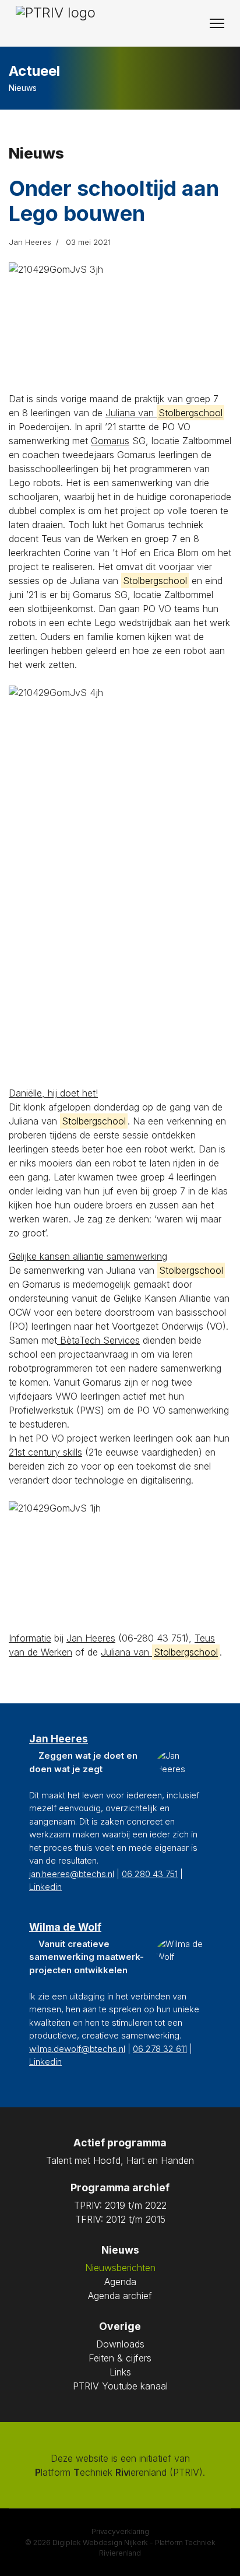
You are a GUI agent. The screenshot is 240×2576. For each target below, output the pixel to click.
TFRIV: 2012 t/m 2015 (120, 2219)
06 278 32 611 (160, 2049)
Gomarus (110, 441)
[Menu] (217, 23)
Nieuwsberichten (120, 2268)
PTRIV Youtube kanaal (120, 2386)
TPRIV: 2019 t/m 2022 (120, 2205)
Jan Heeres (91, 1638)
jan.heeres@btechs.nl (72, 1874)
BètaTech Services (98, 1340)
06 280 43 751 (150, 1874)
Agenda (120, 2282)
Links (120, 2372)
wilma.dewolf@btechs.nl (77, 2049)
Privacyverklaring (120, 2531)
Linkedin (45, 1887)
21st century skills (45, 1452)
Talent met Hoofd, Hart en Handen (120, 2160)
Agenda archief (120, 2296)
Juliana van (164, 413)
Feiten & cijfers (120, 2358)
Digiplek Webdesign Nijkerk (100, 2542)
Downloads (120, 2344)
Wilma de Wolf (65, 1927)
